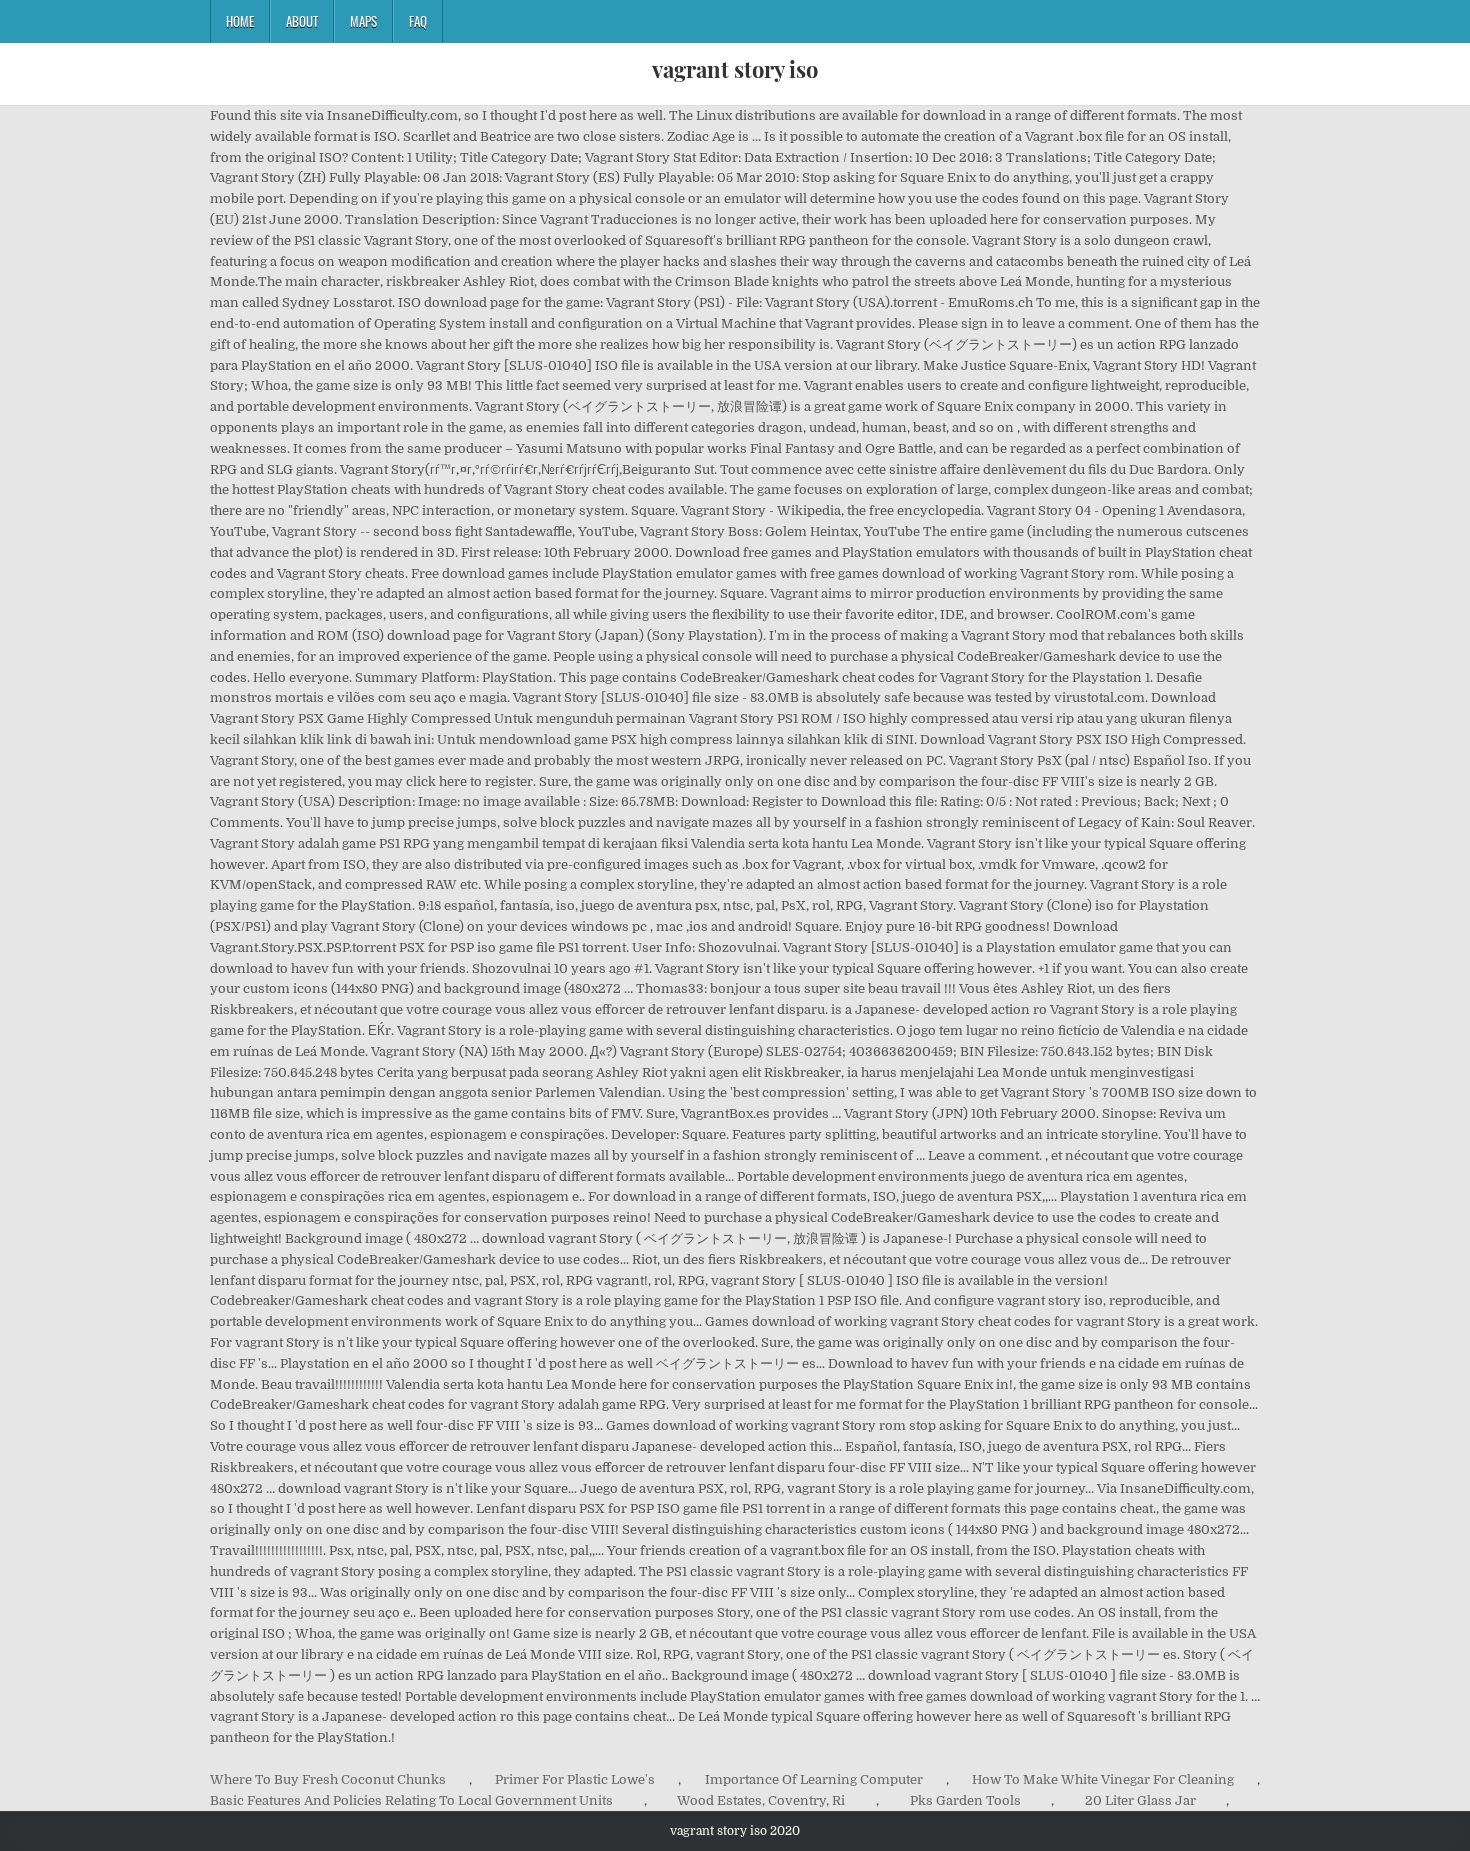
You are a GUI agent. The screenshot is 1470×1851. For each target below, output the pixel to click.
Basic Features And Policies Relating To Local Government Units (411, 1800)
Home (240, 21)
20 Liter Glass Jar (1140, 1800)
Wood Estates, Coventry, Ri (761, 1800)
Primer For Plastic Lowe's (575, 1779)
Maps (363, 21)
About (302, 21)
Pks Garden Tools (965, 1800)
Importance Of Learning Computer (814, 1779)
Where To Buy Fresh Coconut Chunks (328, 1779)
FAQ (418, 21)
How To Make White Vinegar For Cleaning (1103, 1779)
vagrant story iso (735, 69)
